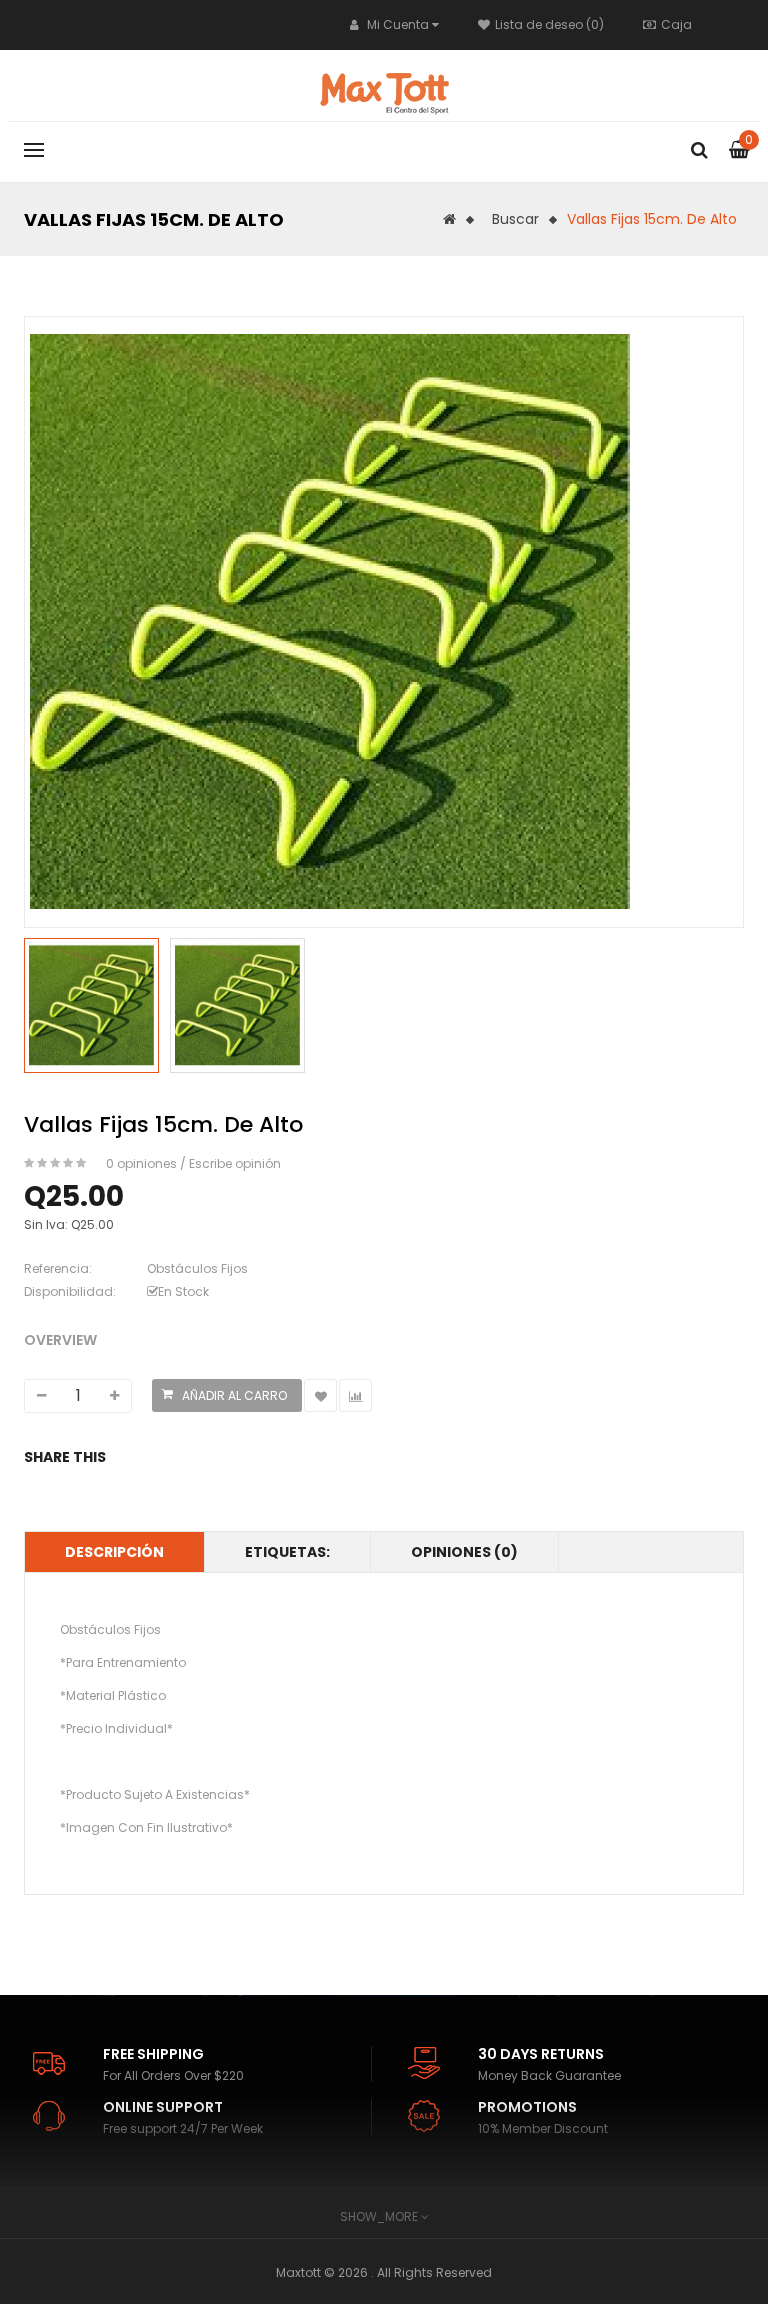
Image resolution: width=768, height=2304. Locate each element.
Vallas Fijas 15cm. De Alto (652, 219)
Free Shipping (153, 2054)
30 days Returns (541, 2054)
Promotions (527, 2107)
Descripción (114, 1552)
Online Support (163, 2107)
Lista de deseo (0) (549, 24)
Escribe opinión (235, 1163)
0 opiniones (141, 1163)
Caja (676, 24)
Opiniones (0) (464, 1552)
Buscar (515, 219)
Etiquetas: (287, 1552)
